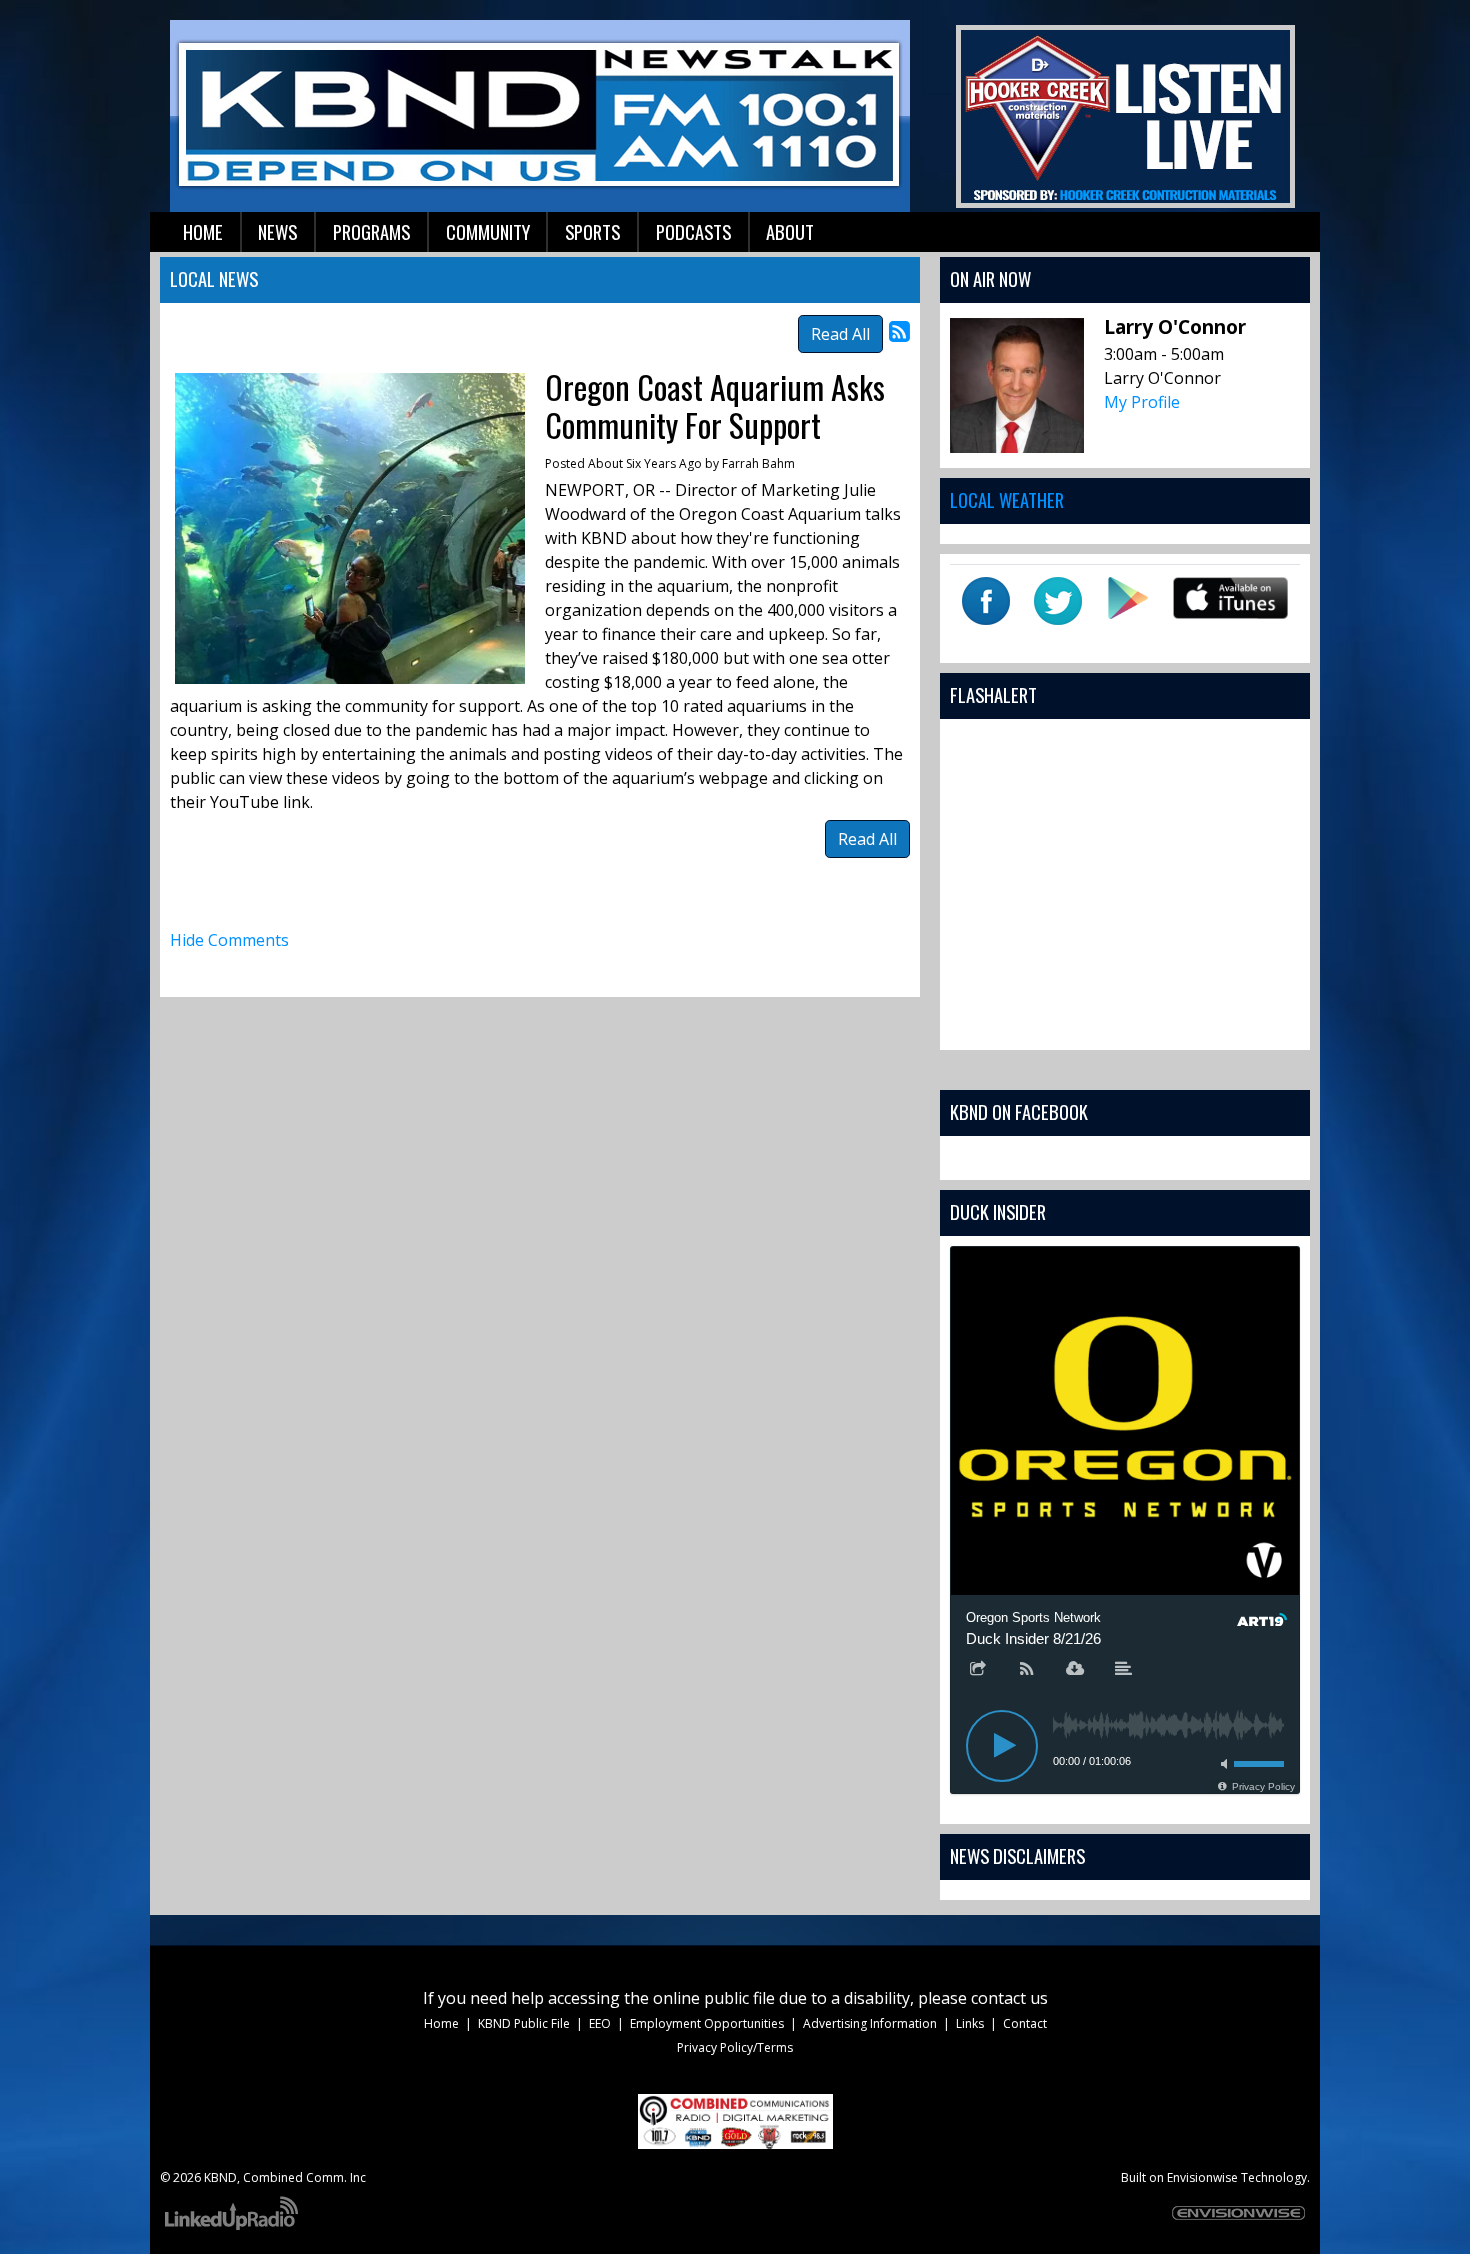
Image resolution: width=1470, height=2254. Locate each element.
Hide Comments (229, 940)
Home (441, 2023)
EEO (600, 2023)
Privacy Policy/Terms (735, 2047)
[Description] (1124, 1670)
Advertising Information (870, 2023)
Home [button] (203, 231)
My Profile (1142, 402)
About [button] (790, 231)
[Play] (1002, 1746)
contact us (1009, 1998)
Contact (1025, 2023)
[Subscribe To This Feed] (899, 330)
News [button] (277, 231)
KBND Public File (524, 2023)
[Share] (978, 1670)
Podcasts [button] (693, 231)
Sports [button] (592, 231)
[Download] (1075, 1670)
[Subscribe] (1027, 1670)
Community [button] (488, 231)
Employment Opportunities (707, 2023)
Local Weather (1007, 499)
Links (970, 2023)
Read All (840, 334)
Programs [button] (371, 231)
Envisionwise (1202, 2177)
